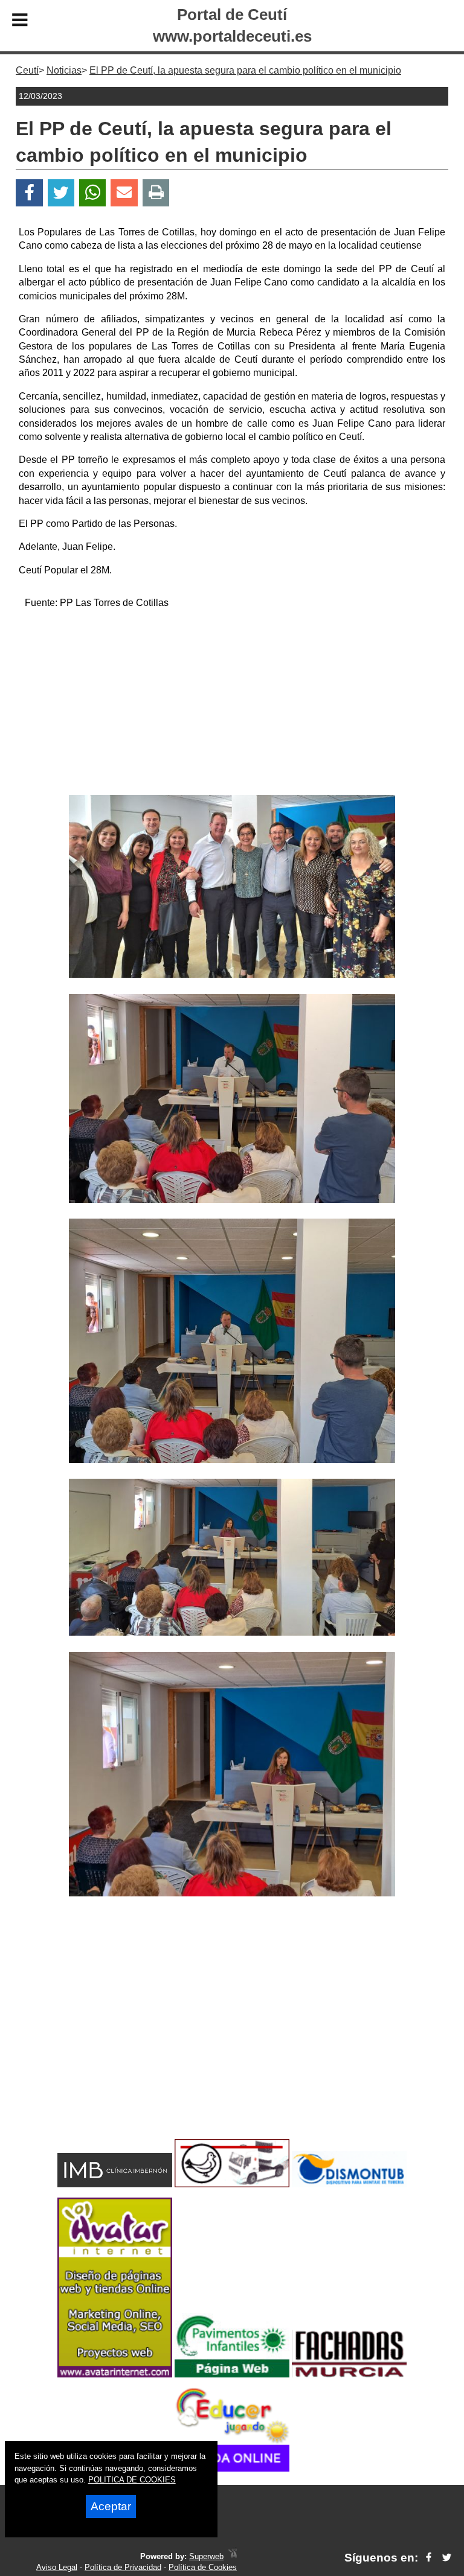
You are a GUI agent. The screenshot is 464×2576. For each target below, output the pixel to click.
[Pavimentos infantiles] (232, 2374)
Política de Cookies (203, 2567)
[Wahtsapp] (93, 193)
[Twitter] (61, 193)
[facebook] (429, 2558)
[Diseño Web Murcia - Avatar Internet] (233, 2556)
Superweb (206, 2556)
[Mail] (124, 193)
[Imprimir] (156, 193)
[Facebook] (29, 193)
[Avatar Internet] (115, 2374)
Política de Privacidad (123, 2567)
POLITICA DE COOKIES (132, 2480)
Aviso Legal (57, 2567)
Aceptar (111, 2506)
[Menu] (20, 22)
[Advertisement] (232, 704)
